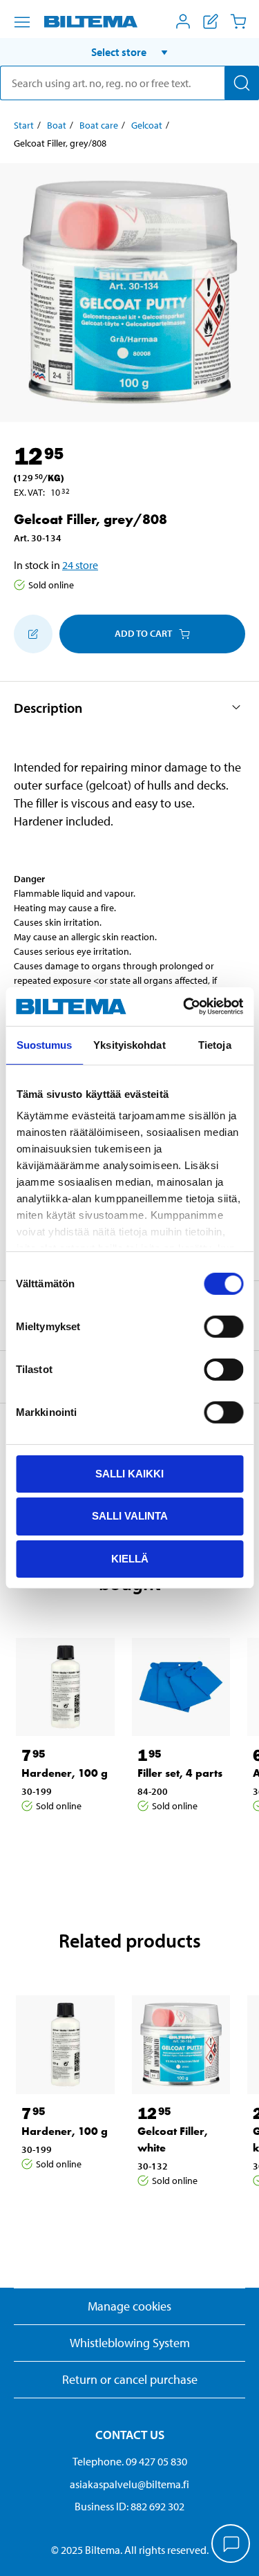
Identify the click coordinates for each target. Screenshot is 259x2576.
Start (24, 125)
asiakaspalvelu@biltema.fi (129, 2484)
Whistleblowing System (130, 2343)
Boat (57, 125)
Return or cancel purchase (130, 2379)
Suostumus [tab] (45, 1044)
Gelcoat (147, 125)
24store (80, 565)
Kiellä (130, 1559)
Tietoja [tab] (215, 1044)
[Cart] (238, 21)
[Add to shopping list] (33, 634)
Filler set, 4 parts (180, 1773)
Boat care (99, 125)
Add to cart (143, 633)
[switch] (223, 1326)
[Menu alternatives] (22, 22)
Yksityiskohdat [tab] (129, 1044)
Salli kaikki (129, 1473)
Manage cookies (129, 2306)
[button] (129, 52)
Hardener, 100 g (65, 1773)
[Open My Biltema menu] (183, 21)
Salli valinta (130, 1516)
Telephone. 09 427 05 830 (130, 2461)
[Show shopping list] (211, 21)
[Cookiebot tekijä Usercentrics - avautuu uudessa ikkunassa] (184, 1007)
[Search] (242, 83)
